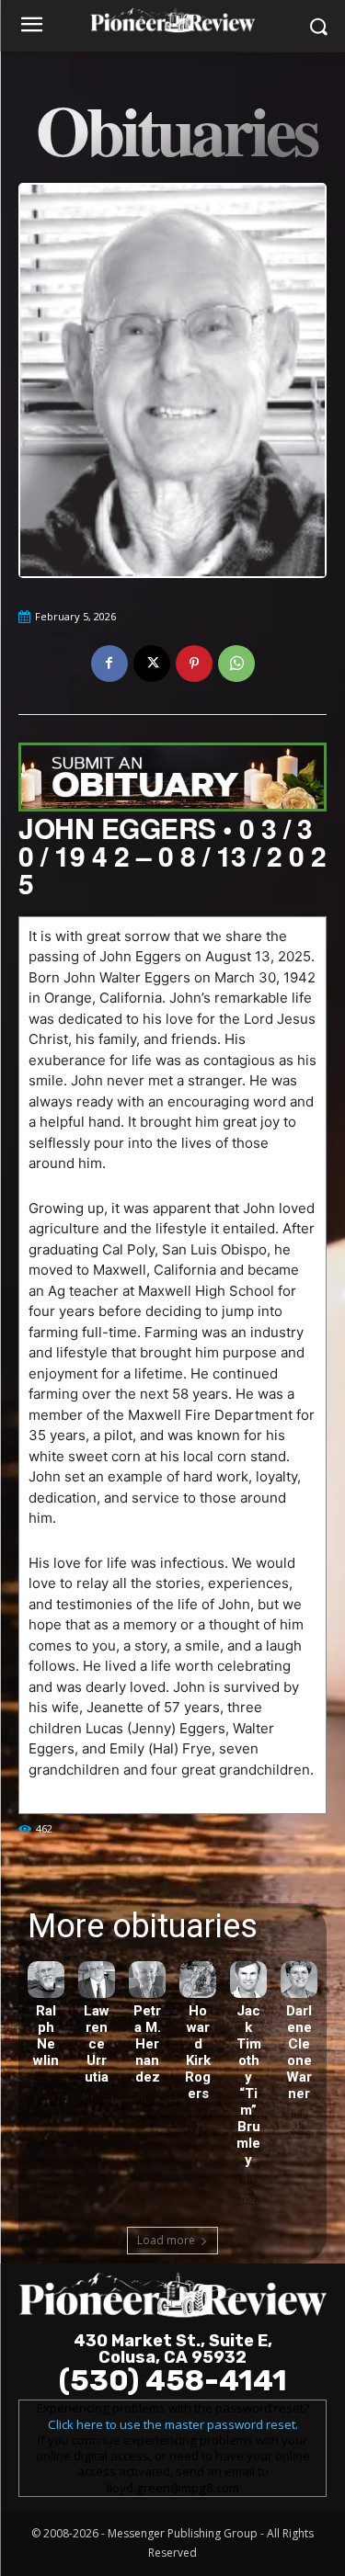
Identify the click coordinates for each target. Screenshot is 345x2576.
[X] (152, 664)
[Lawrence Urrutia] (97, 1980)
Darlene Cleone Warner (299, 2052)
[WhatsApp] (236, 664)
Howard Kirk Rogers (198, 2052)
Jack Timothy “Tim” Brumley (249, 2085)
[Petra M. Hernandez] (147, 1980)
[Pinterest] (194, 664)
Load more (166, 2240)
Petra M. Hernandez (147, 2044)
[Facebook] (109, 664)
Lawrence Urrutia (97, 2044)
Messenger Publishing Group (183, 2533)
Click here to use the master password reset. (173, 2424)
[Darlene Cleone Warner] (299, 1980)
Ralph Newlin (46, 2036)
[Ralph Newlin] (46, 1980)
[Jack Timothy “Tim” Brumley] (248, 1980)
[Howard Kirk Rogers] (198, 1980)
